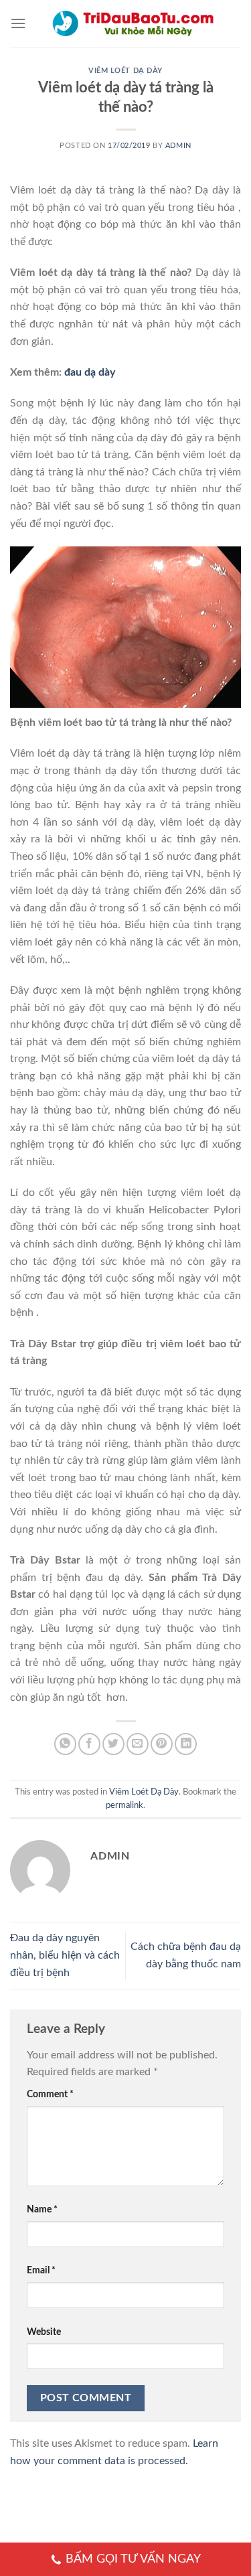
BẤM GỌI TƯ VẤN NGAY (133, 2559)
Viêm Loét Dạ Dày (125, 71)
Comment (50, 2094)
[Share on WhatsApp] (65, 1744)
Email (41, 2270)
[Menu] (18, 23)
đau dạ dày (90, 372)
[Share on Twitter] (113, 1744)
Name (42, 2209)
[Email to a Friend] (138, 1744)
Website (44, 2332)
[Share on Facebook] (89, 1744)
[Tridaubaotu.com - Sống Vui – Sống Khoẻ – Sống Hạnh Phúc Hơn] (134, 23)
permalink (124, 1805)
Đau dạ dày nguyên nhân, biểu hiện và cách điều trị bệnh (65, 1955)
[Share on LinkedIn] (186, 1744)
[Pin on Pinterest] (162, 1744)
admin (178, 146)
